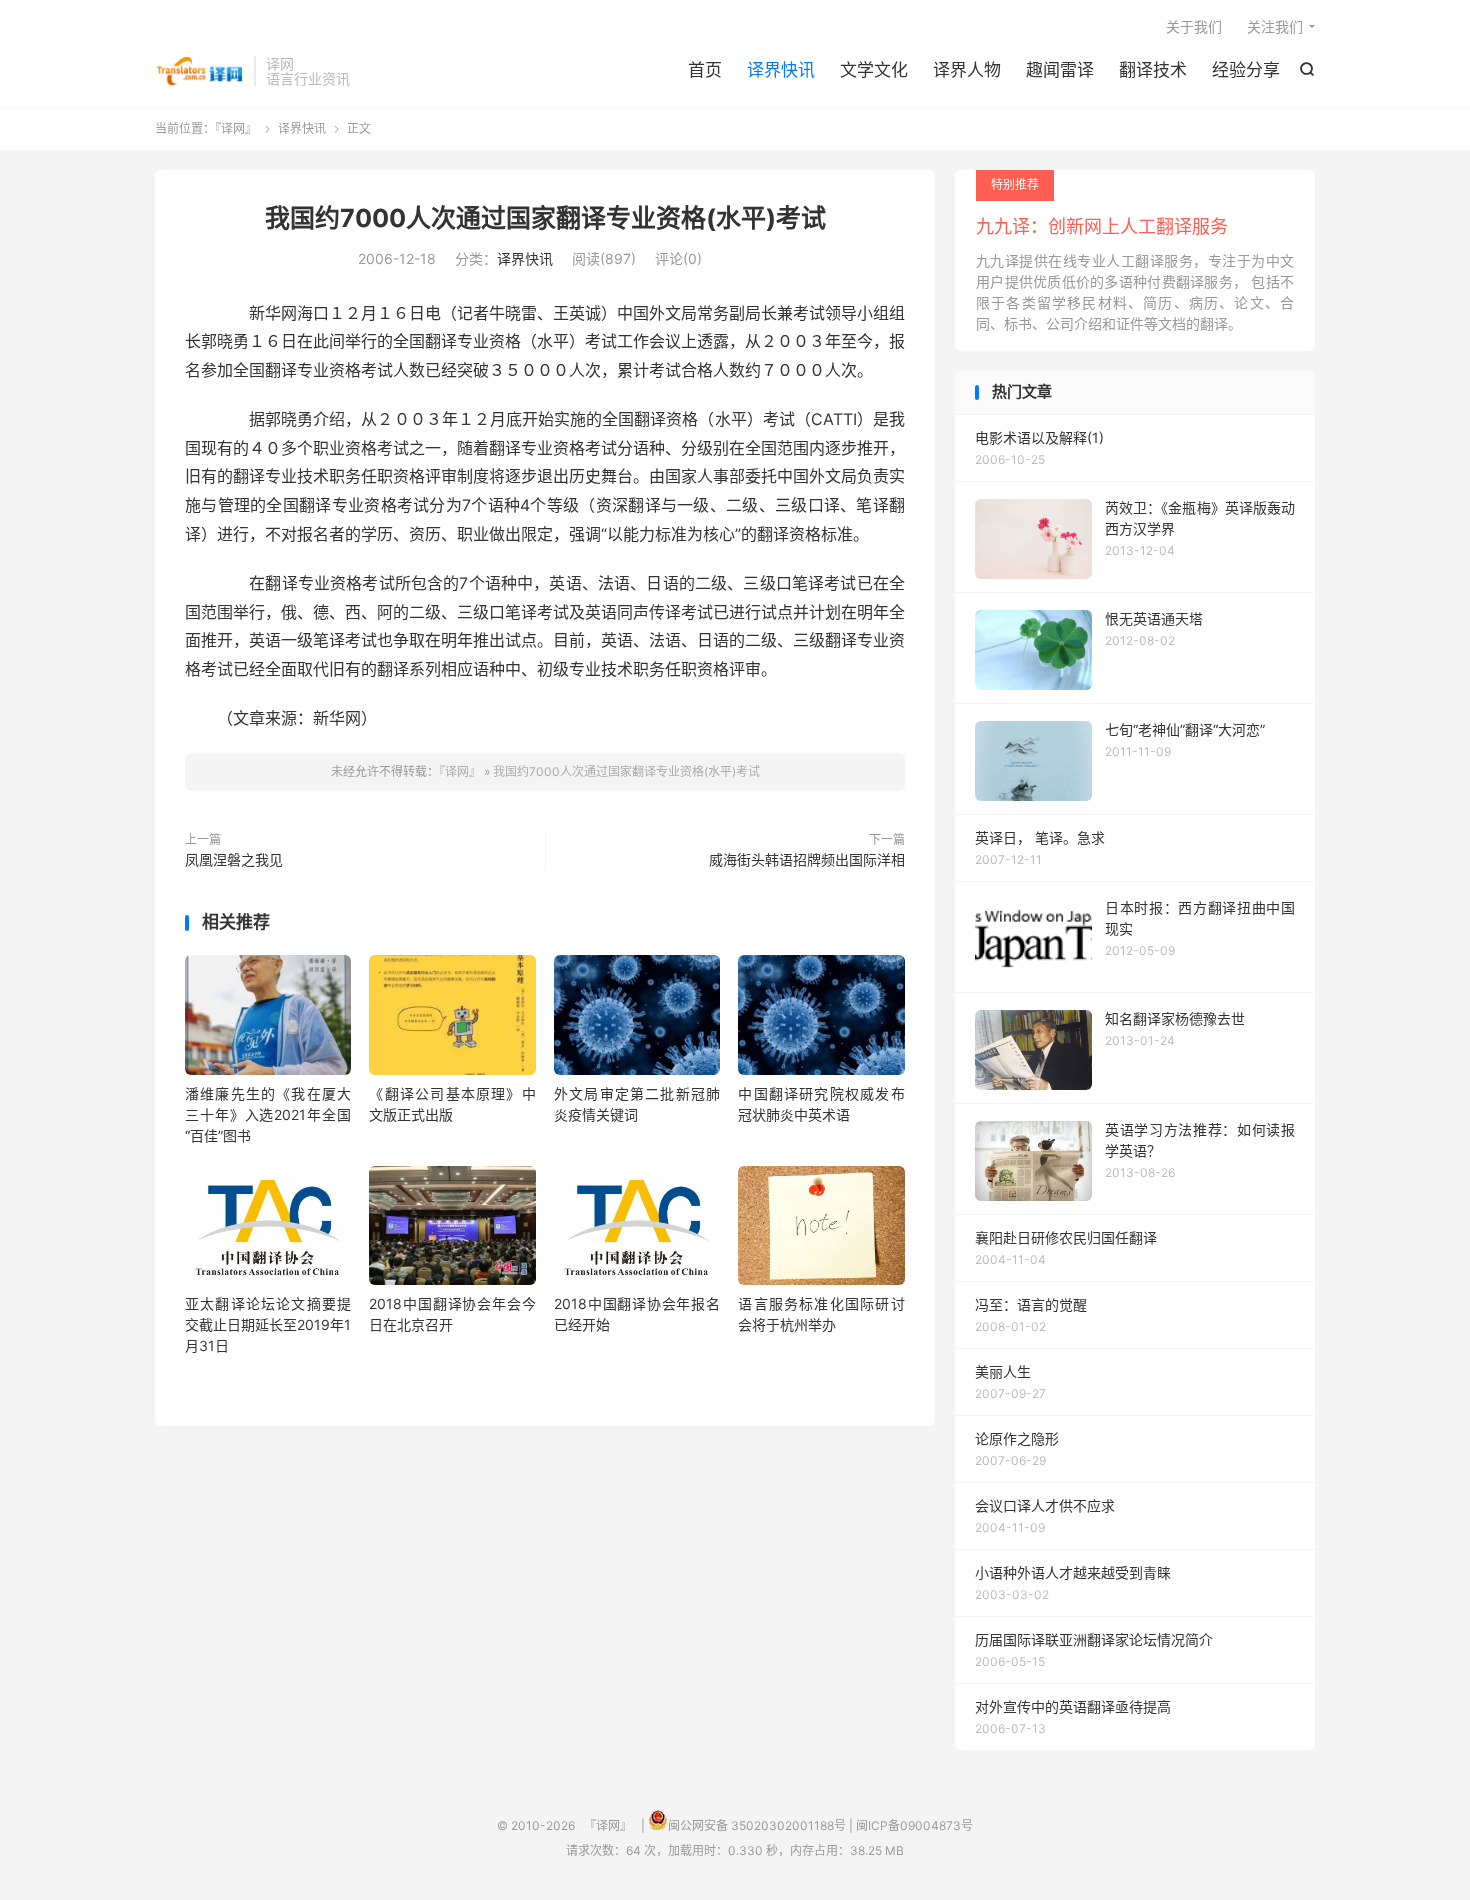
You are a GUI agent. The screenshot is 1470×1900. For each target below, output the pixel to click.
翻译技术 (1153, 70)
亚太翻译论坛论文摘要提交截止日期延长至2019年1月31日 (268, 1324)
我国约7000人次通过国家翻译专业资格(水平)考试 (545, 218)
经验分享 (1246, 70)
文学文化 (874, 70)
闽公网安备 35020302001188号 (757, 1825)
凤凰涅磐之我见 (234, 859)
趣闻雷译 (1060, 70)
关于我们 (1194, 26)
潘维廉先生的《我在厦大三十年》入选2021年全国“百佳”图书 (268, 1114)
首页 (705, 70)
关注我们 (1275, 26)
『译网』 (199, 71)
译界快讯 (781, 70)
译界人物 (967, 70)
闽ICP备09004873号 (914, 1825)
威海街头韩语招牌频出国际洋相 (807, 859)
